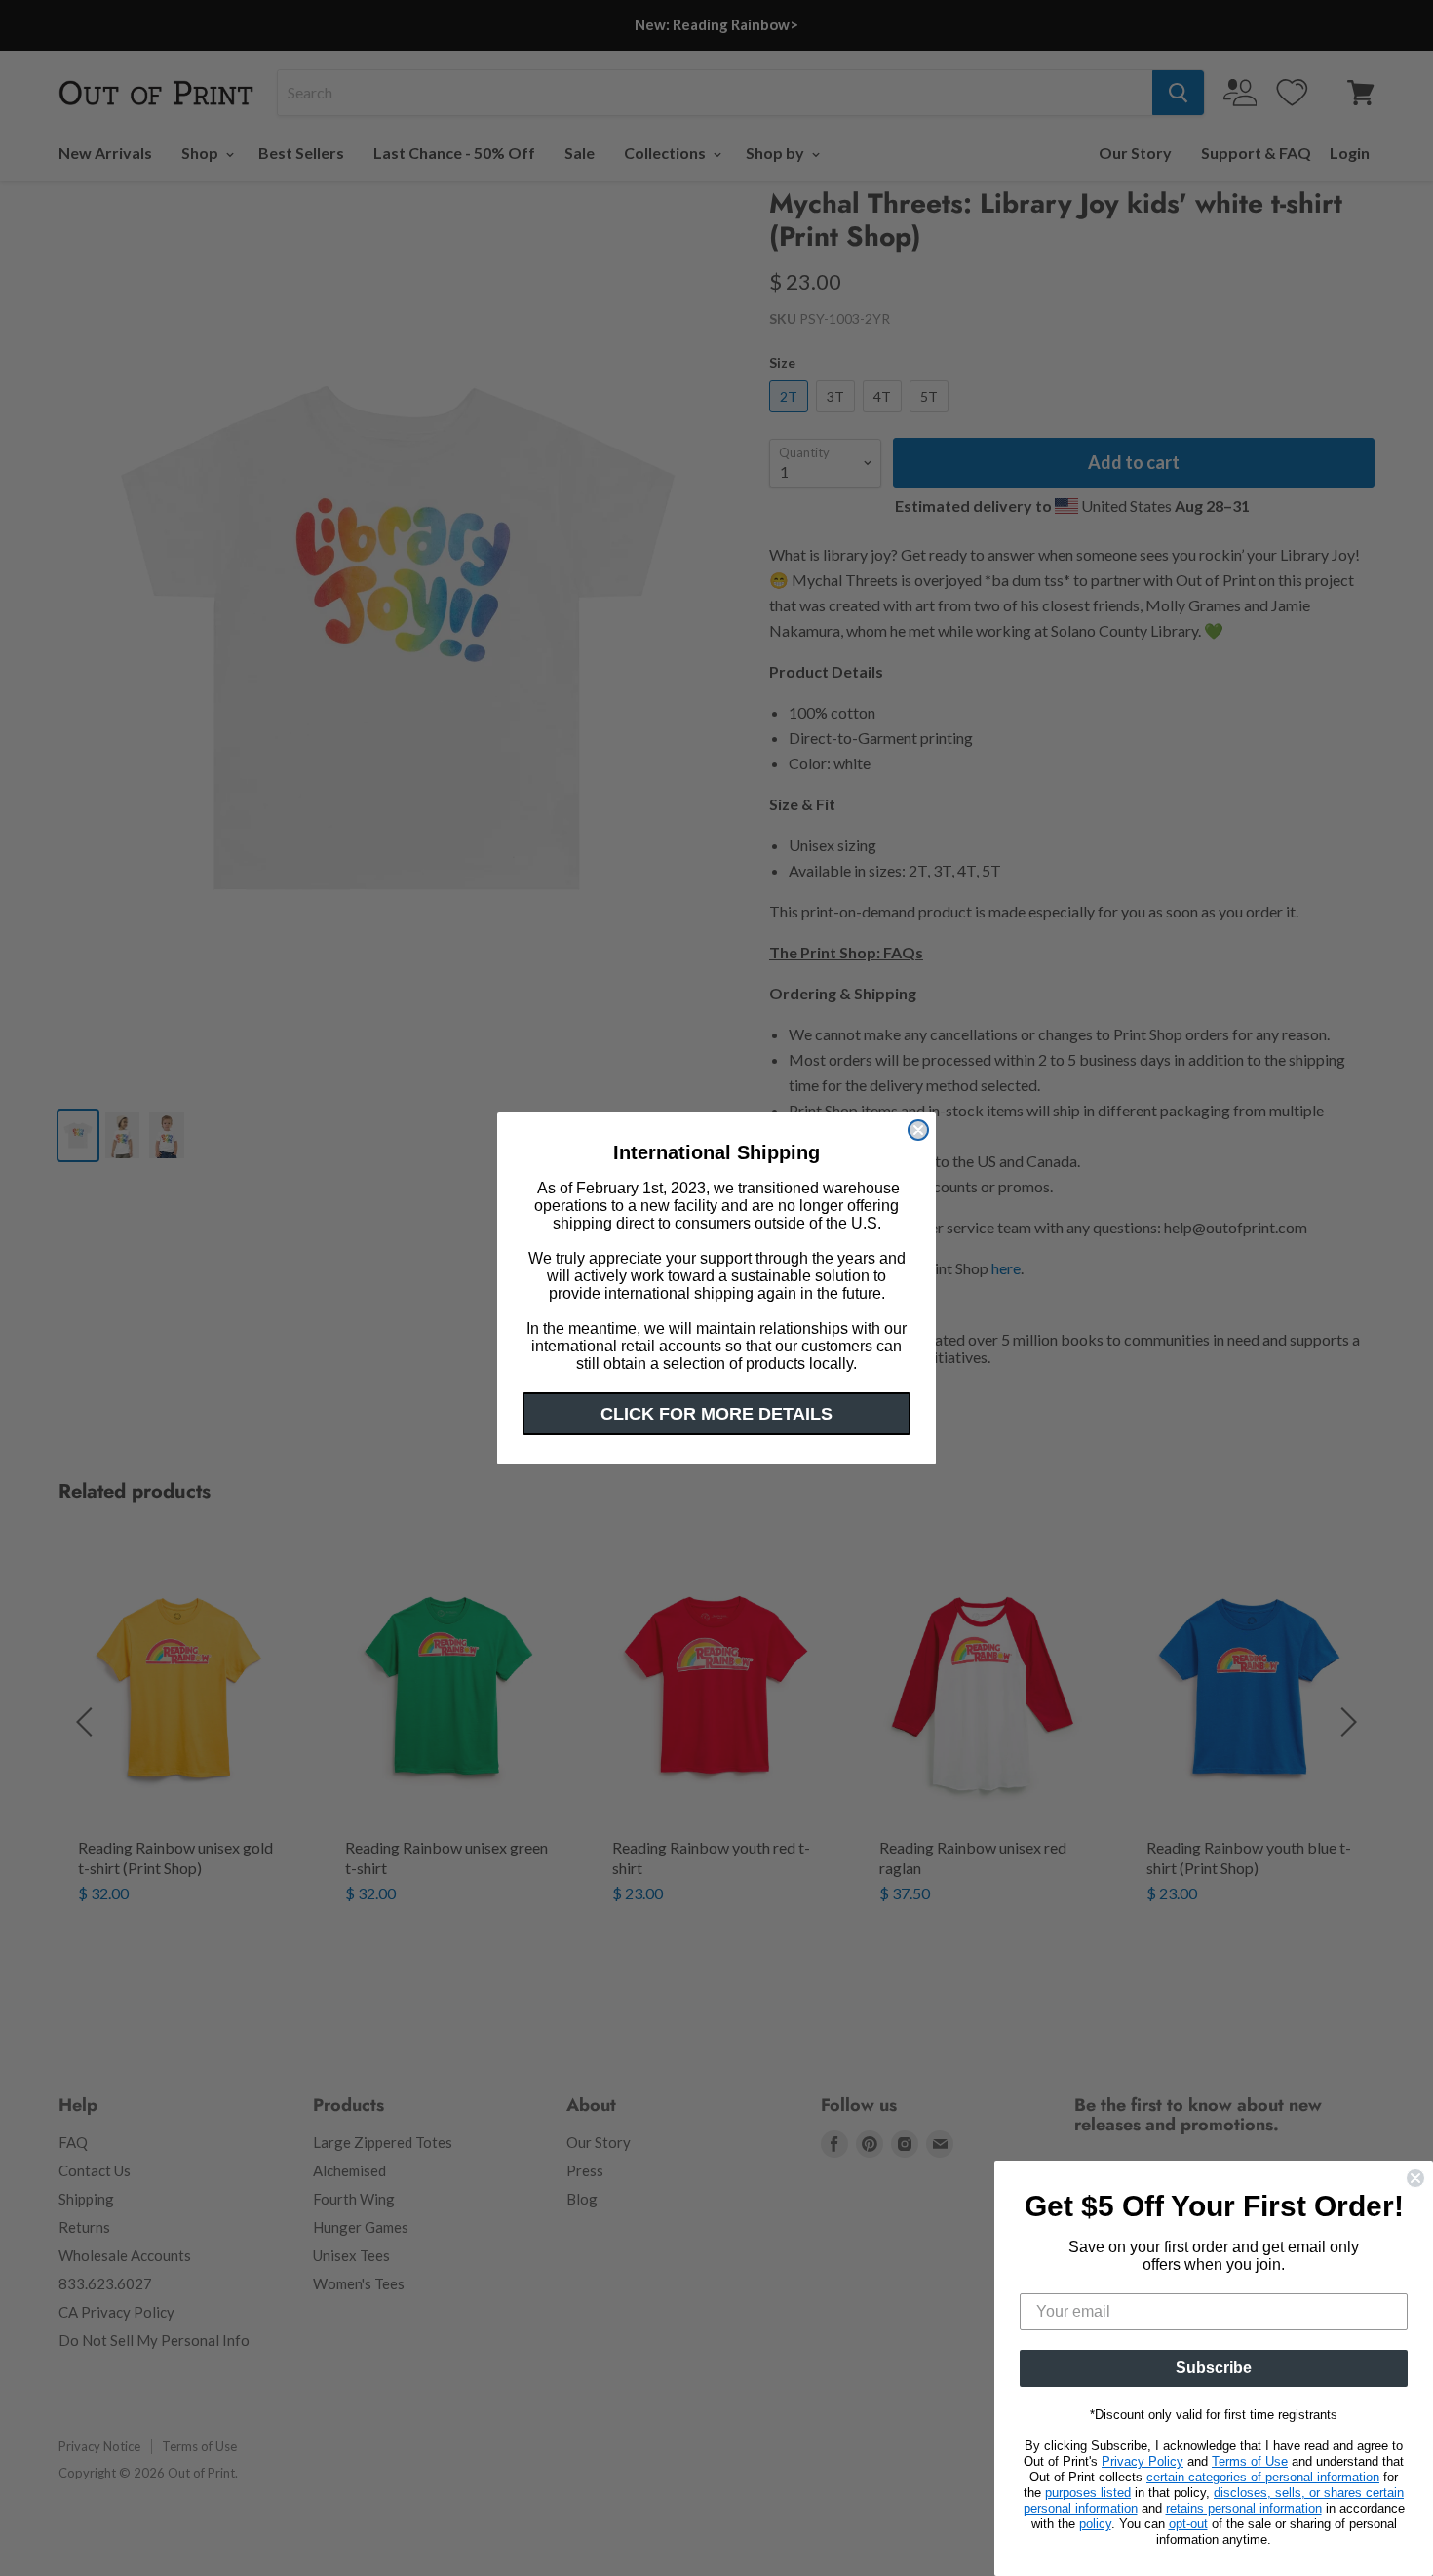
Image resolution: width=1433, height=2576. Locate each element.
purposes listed (1088, 2493)
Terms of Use (1250, 2461)
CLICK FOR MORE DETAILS (716, 1414)
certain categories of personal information (1263, 2477)
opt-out (1188, 2524)
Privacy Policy (1143, 2461)
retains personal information (1244, 2508)
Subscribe (1214, 2368)
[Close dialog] (918, 1130)
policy (1095, 2524)
